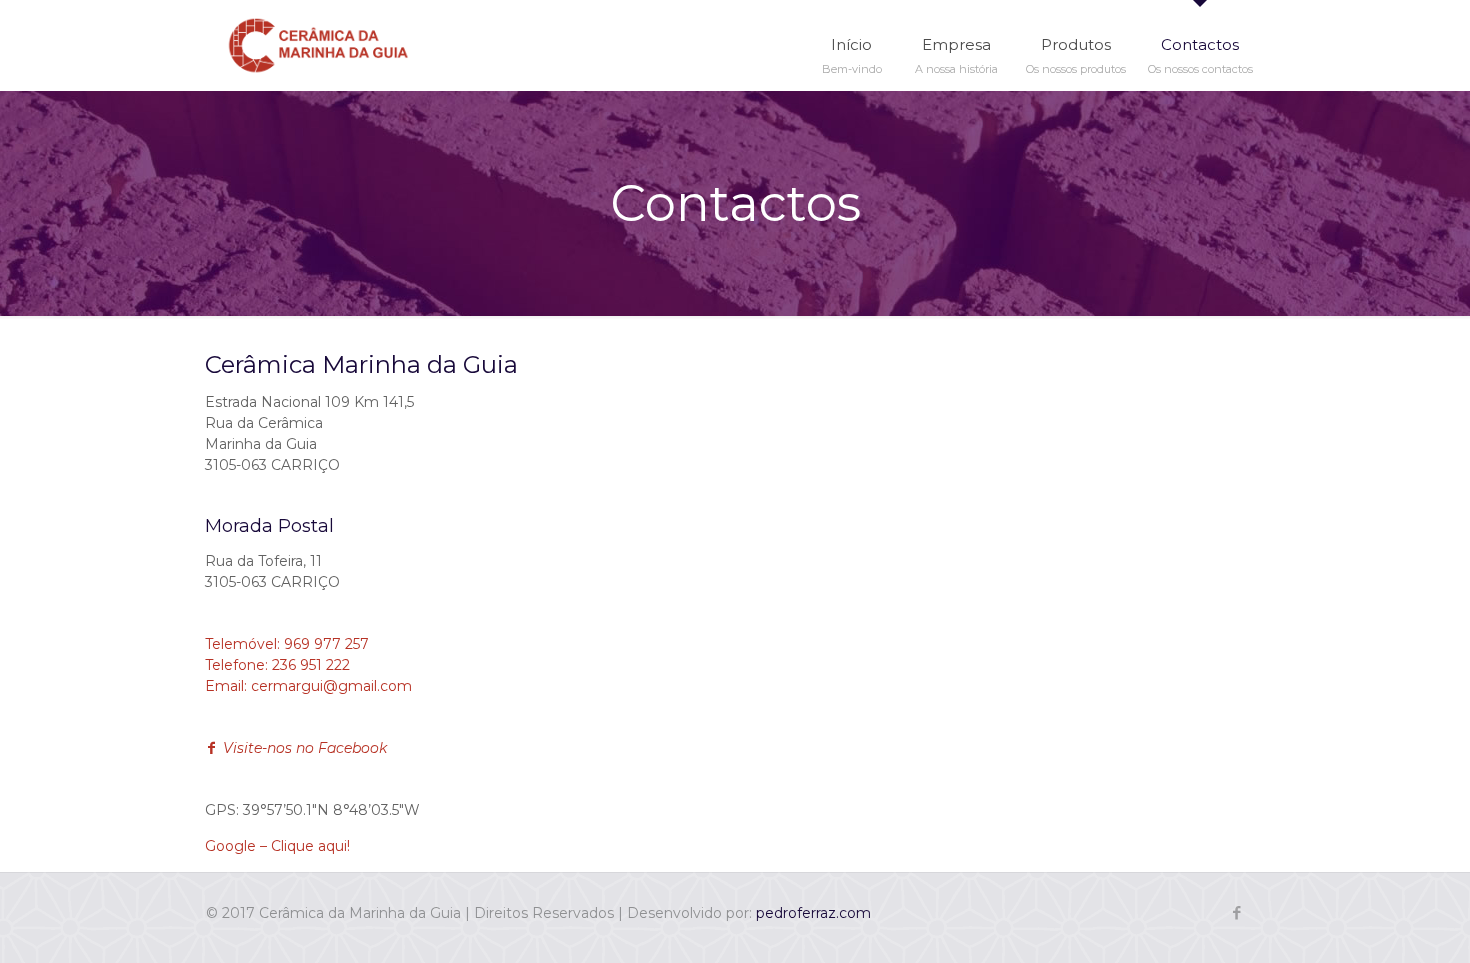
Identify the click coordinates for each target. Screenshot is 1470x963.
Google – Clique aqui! (277, 846)
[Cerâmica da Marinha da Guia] (318, 45)
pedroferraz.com (813, 913)
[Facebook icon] (1236, 912)
